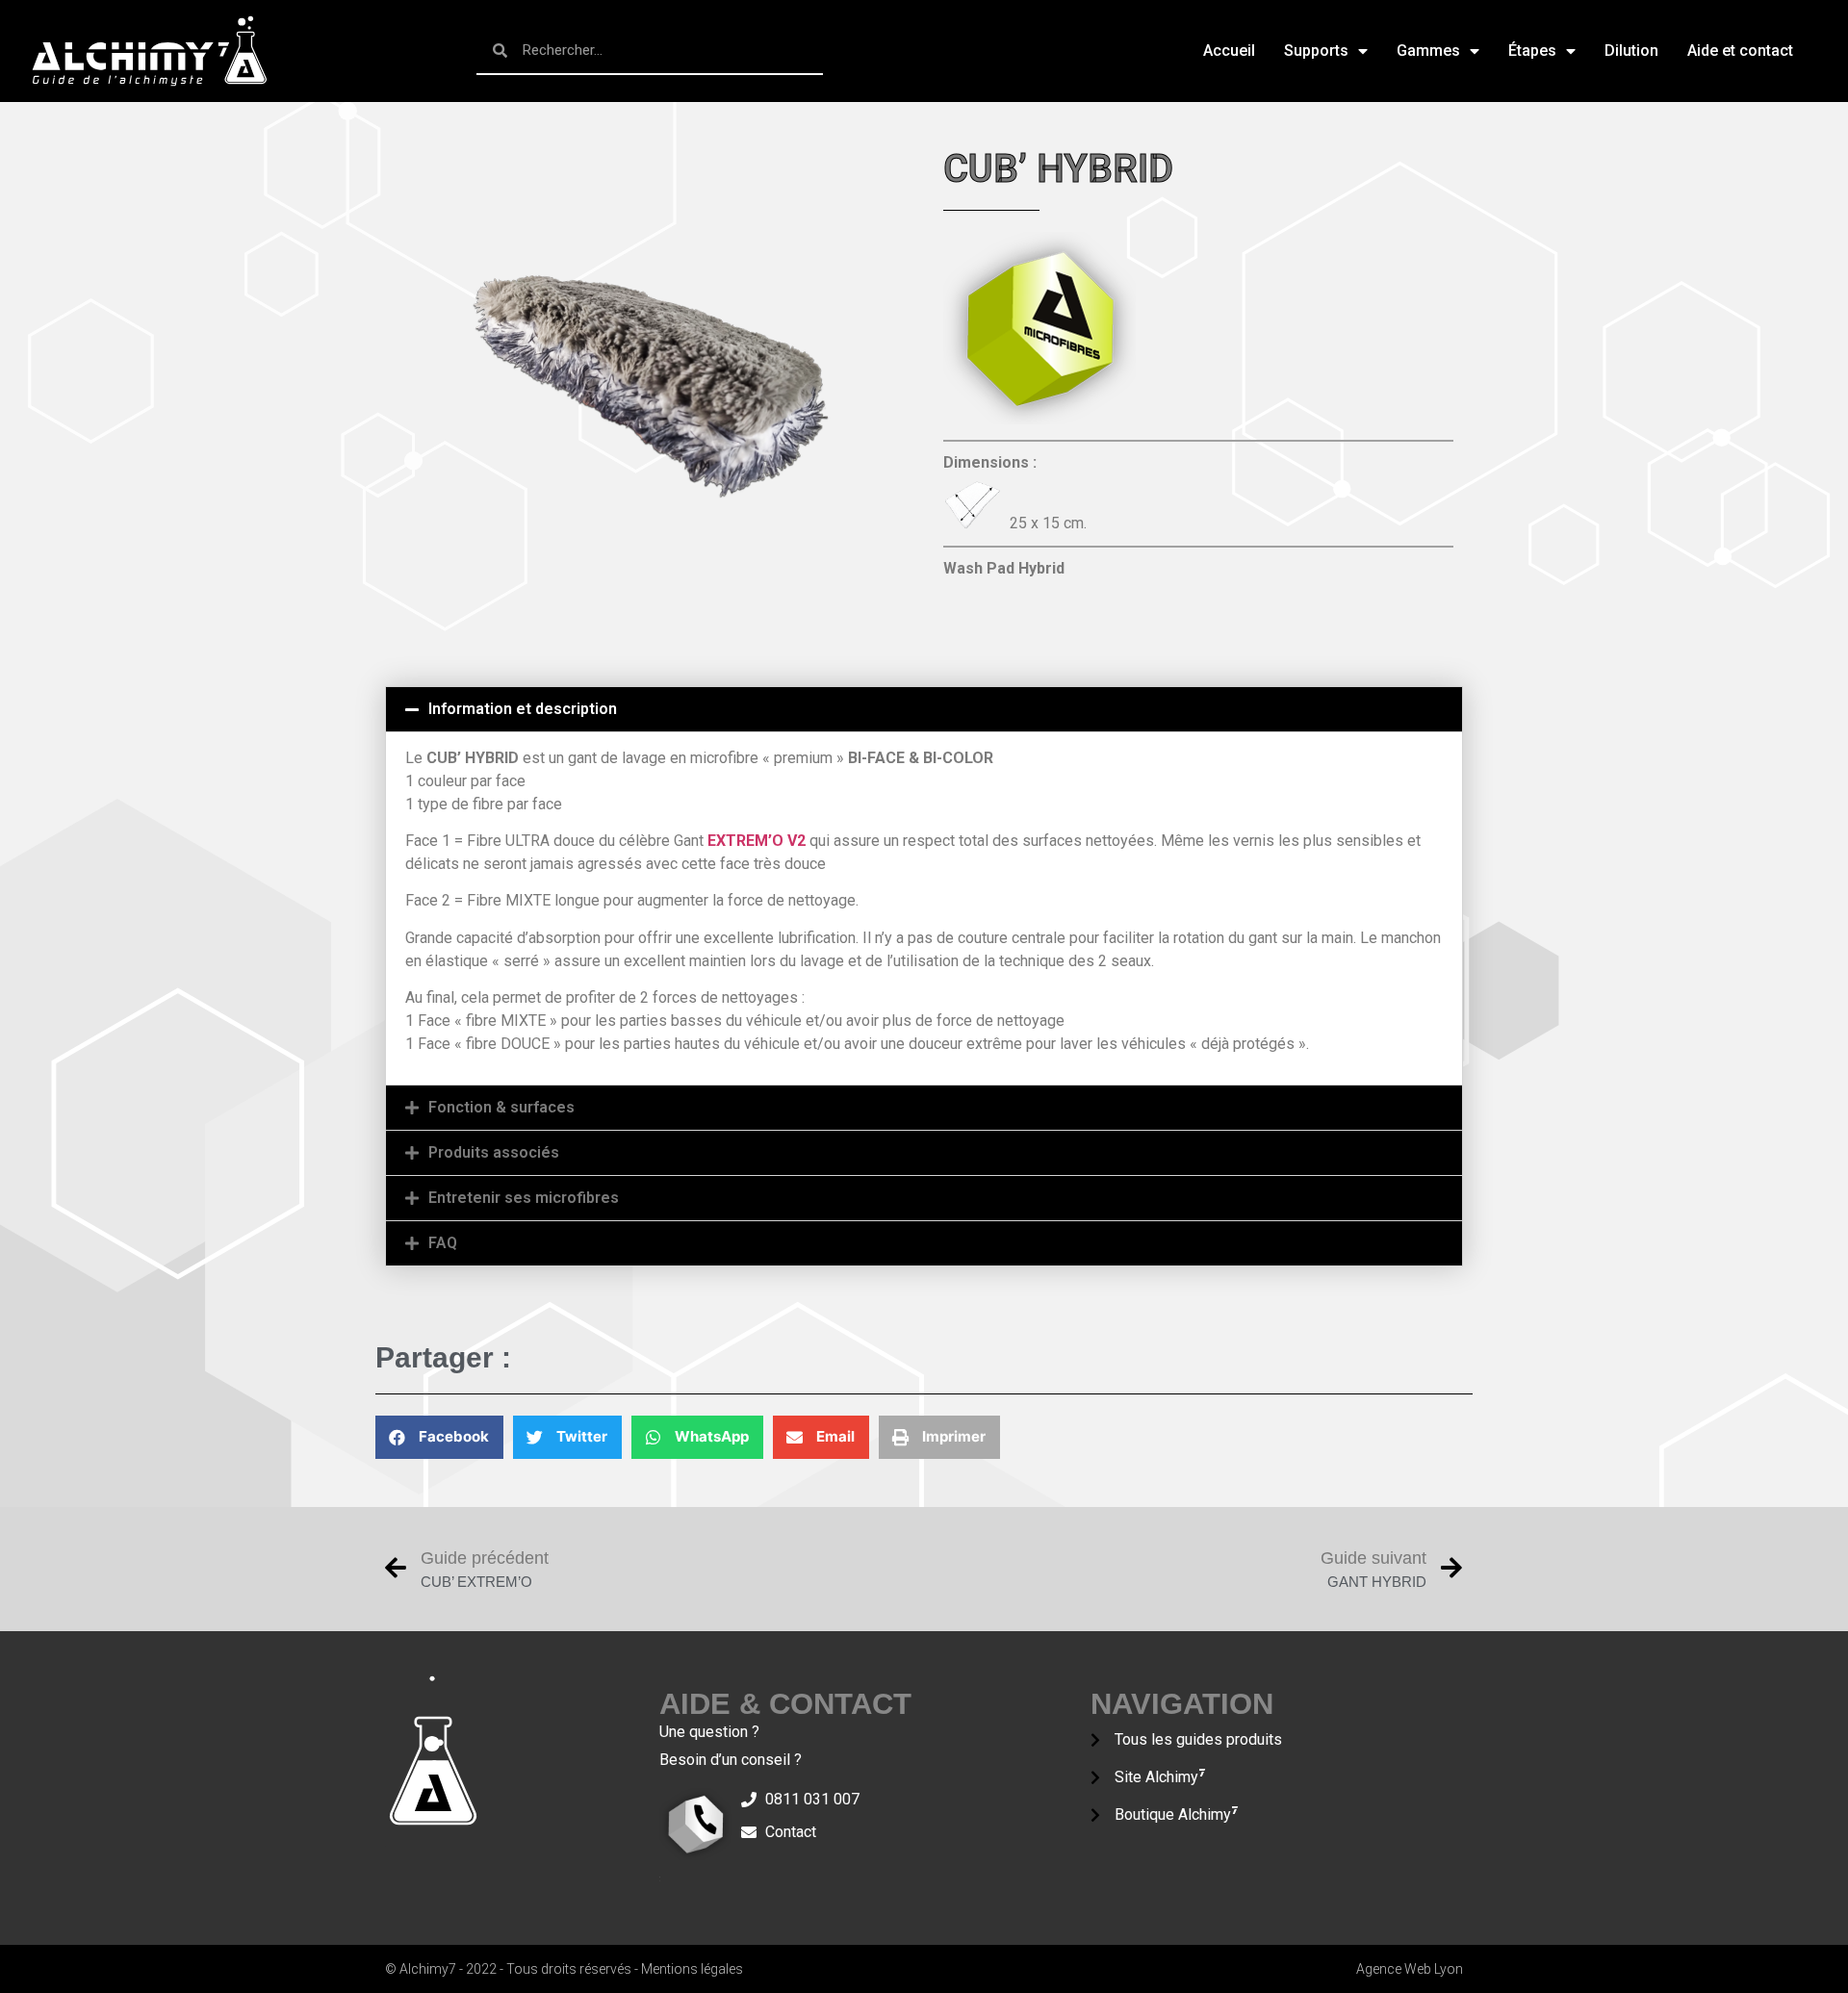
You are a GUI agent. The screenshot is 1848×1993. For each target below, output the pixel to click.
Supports (1316, 51)
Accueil (1229, 51)
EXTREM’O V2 (757, 841)
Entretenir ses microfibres (524, 1198)
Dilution (1631, 51)
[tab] (924, 709)
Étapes (1532, 51)
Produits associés (494, 1152)
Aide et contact (1740, 51)
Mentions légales (692, 1969)
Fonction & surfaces (501, 1107)
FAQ (443, 1243)
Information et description (523, 709)
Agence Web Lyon (1410, 1969)
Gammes (1428, 51)
